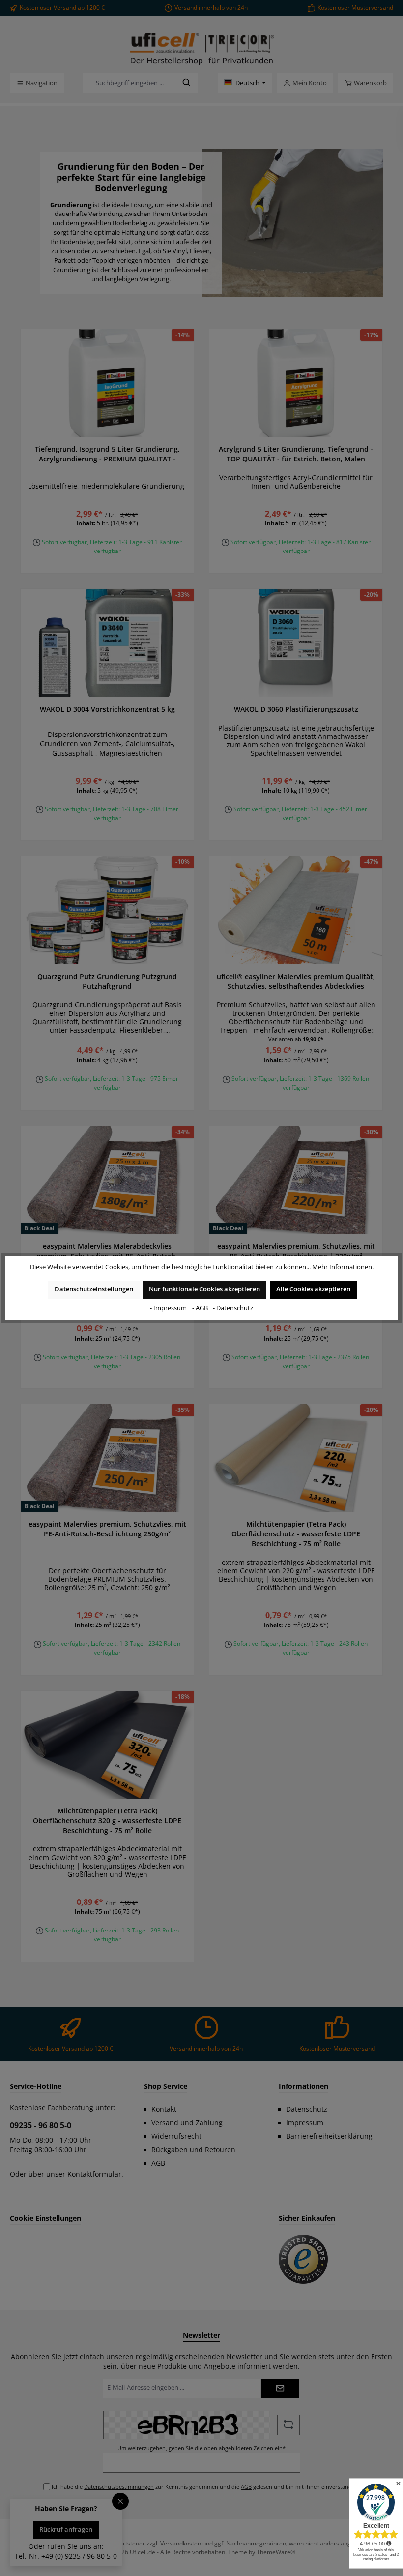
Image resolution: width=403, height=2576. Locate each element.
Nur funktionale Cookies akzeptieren (204, 1289)
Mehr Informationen (342, 1267)
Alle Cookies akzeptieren (313, 1289)
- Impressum (169, 1308)
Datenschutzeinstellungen (94, 1289)
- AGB (201, 1308)
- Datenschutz (233, 1308)
